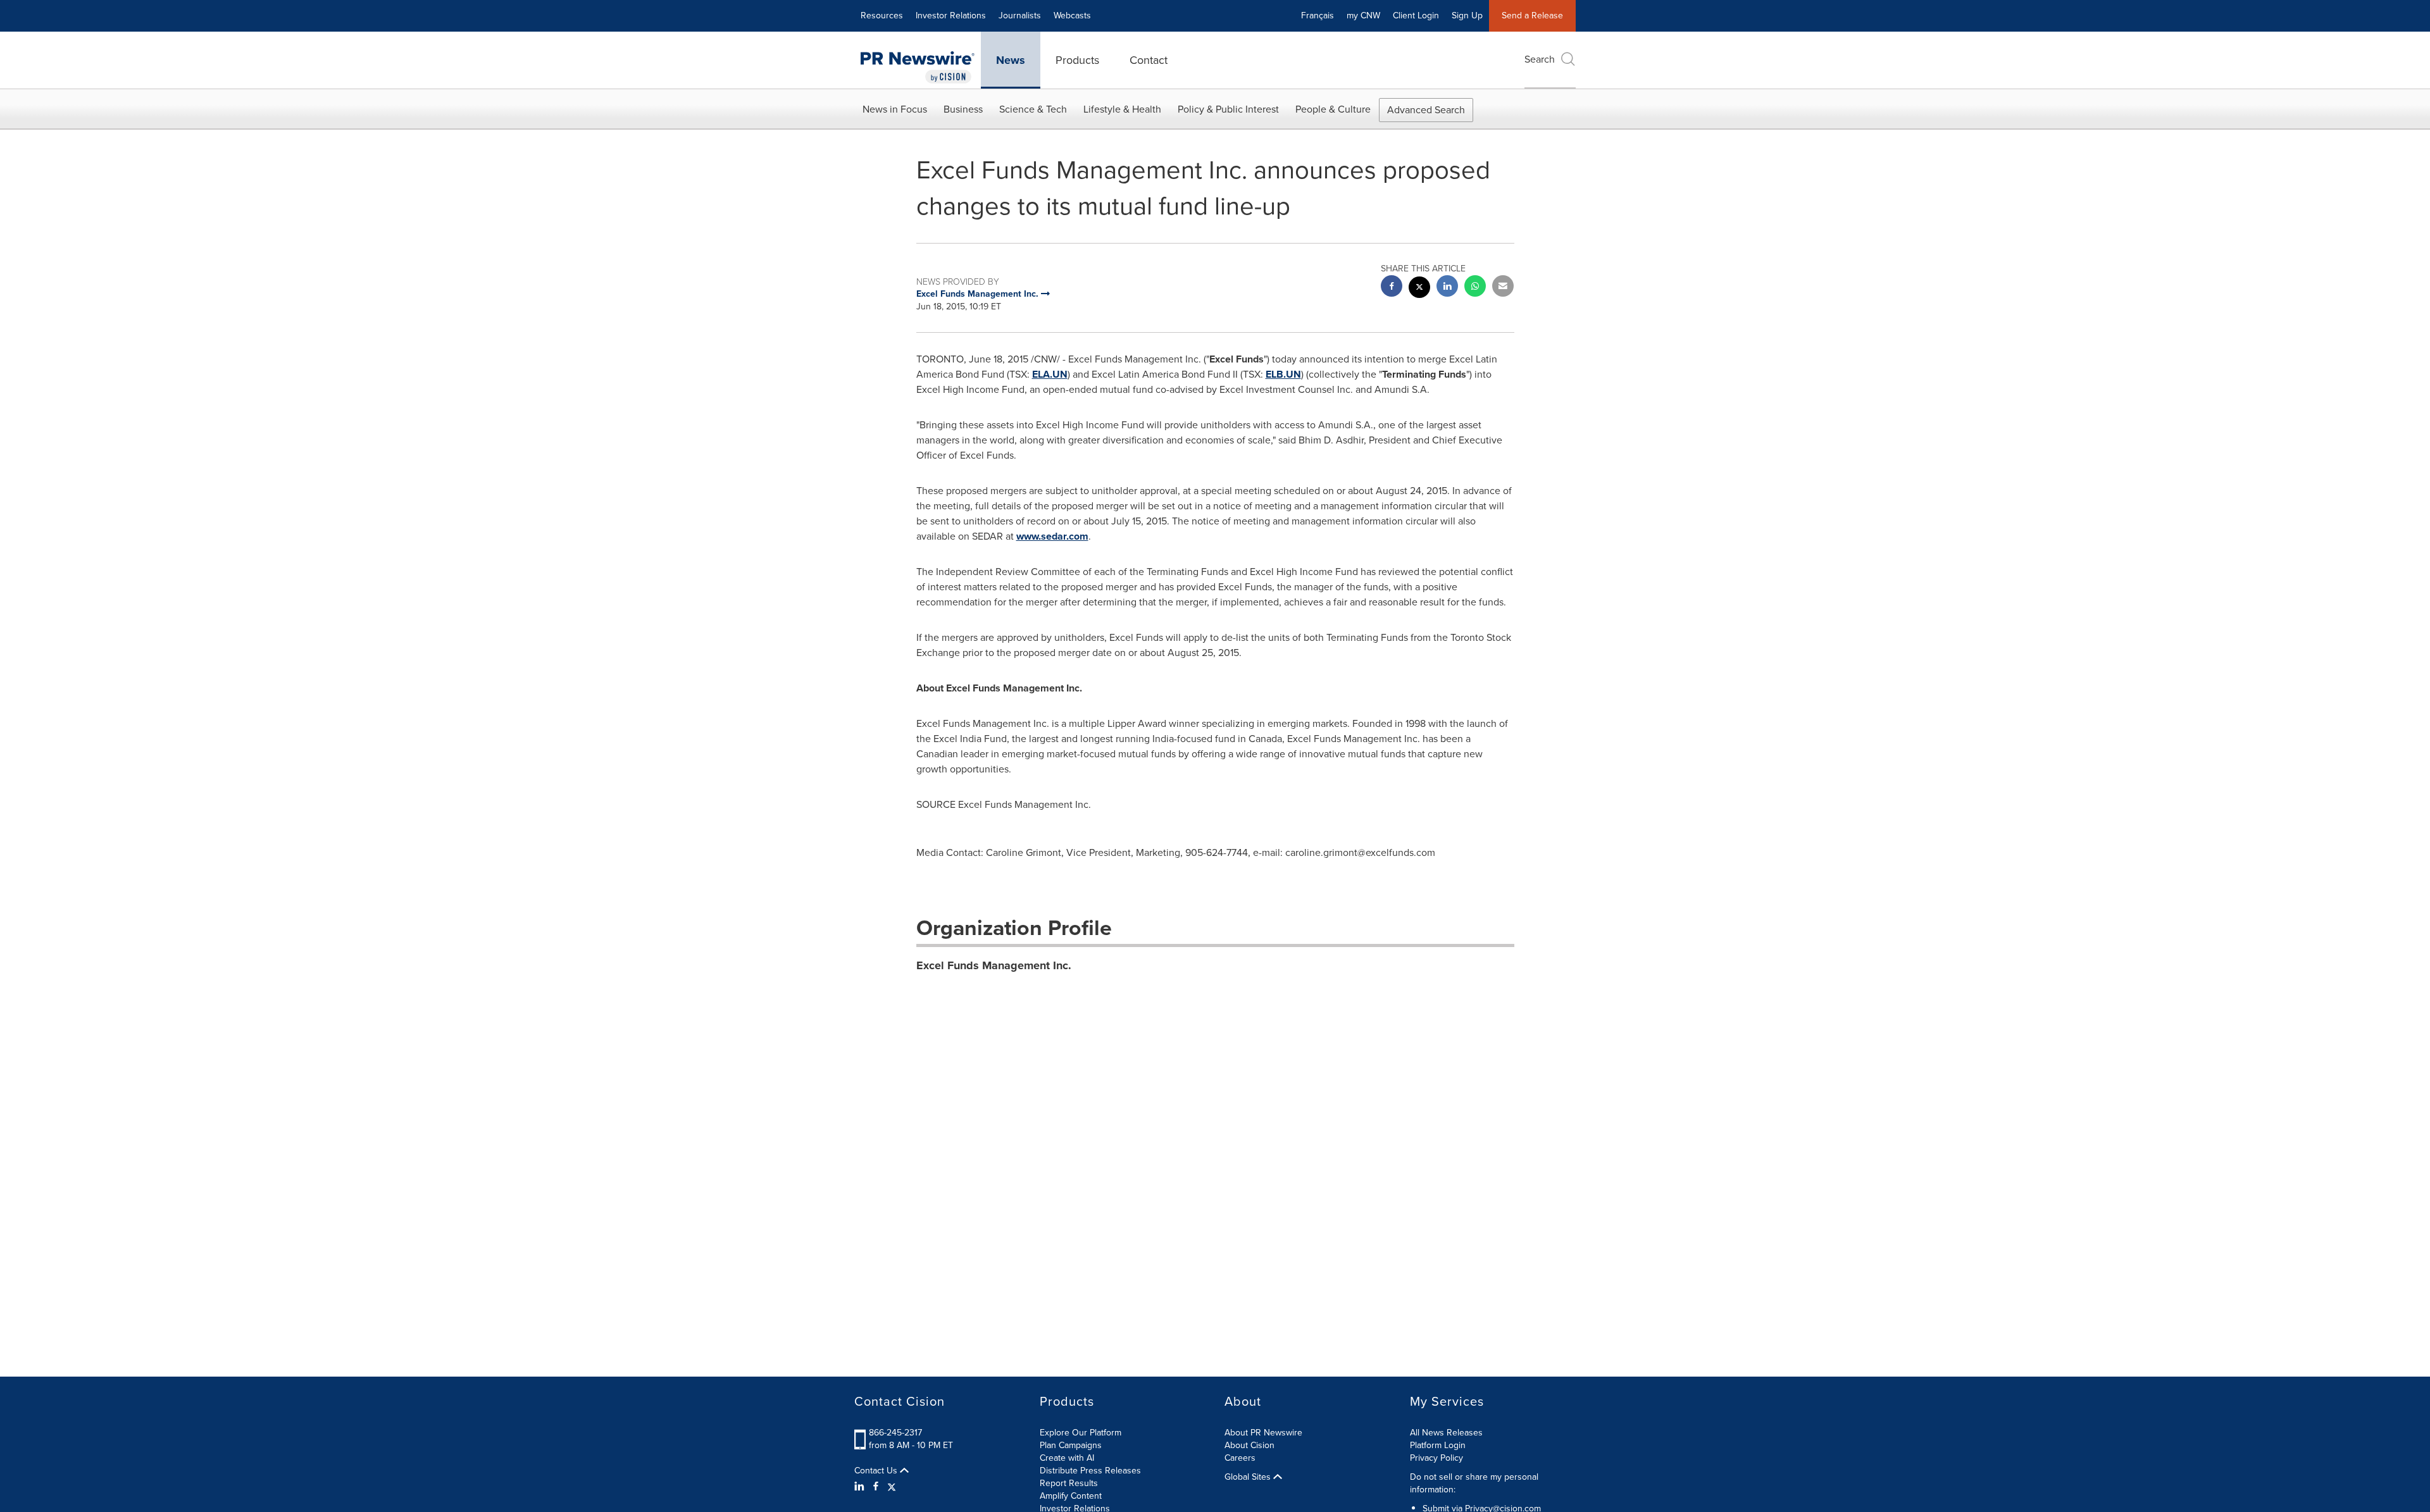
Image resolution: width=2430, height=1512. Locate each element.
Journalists (1020, 15)
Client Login (1416, 15)
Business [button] (963, 109)
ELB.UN (1283, 374)
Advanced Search (1426, 110)
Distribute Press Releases (1090, 1471)
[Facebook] (876, 1487)
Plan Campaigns (1071, 1445)
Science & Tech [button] (1033, 109)
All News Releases (1446, 1433)
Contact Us (877, 1471)
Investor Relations (951, 15)
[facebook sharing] (1392, 288)
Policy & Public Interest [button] (1228, 109)
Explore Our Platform (1081, 1433)
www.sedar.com (1052, 536)
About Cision (1249, 1445)
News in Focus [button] (895, 109)
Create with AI (1067, 1458)
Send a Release (1532, 15)
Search (1540, 59)
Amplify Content (1071, 1496)
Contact (1149, 60)
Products (1077, 60)
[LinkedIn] (861, 1487)
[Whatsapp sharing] (1475, 288)
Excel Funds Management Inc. (994, 965)
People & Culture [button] (1333, 109)
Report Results (1069, 1483)
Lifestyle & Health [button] (1122, 109)
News (1011, 60)
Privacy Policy (1436, 1458)
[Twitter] (892, 1487)
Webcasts (1072, 15)
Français (1318, 15)
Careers (1240, 1458)
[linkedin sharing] (1447, 288)
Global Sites (1249, 1477)
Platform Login (1438, 1445)
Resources (882, 15)
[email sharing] (1503, 288)
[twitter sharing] (1419, 289)
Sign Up (1467, 15)
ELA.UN (1050, 374)
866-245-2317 (895, 1433)
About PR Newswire (1263, 1433)
